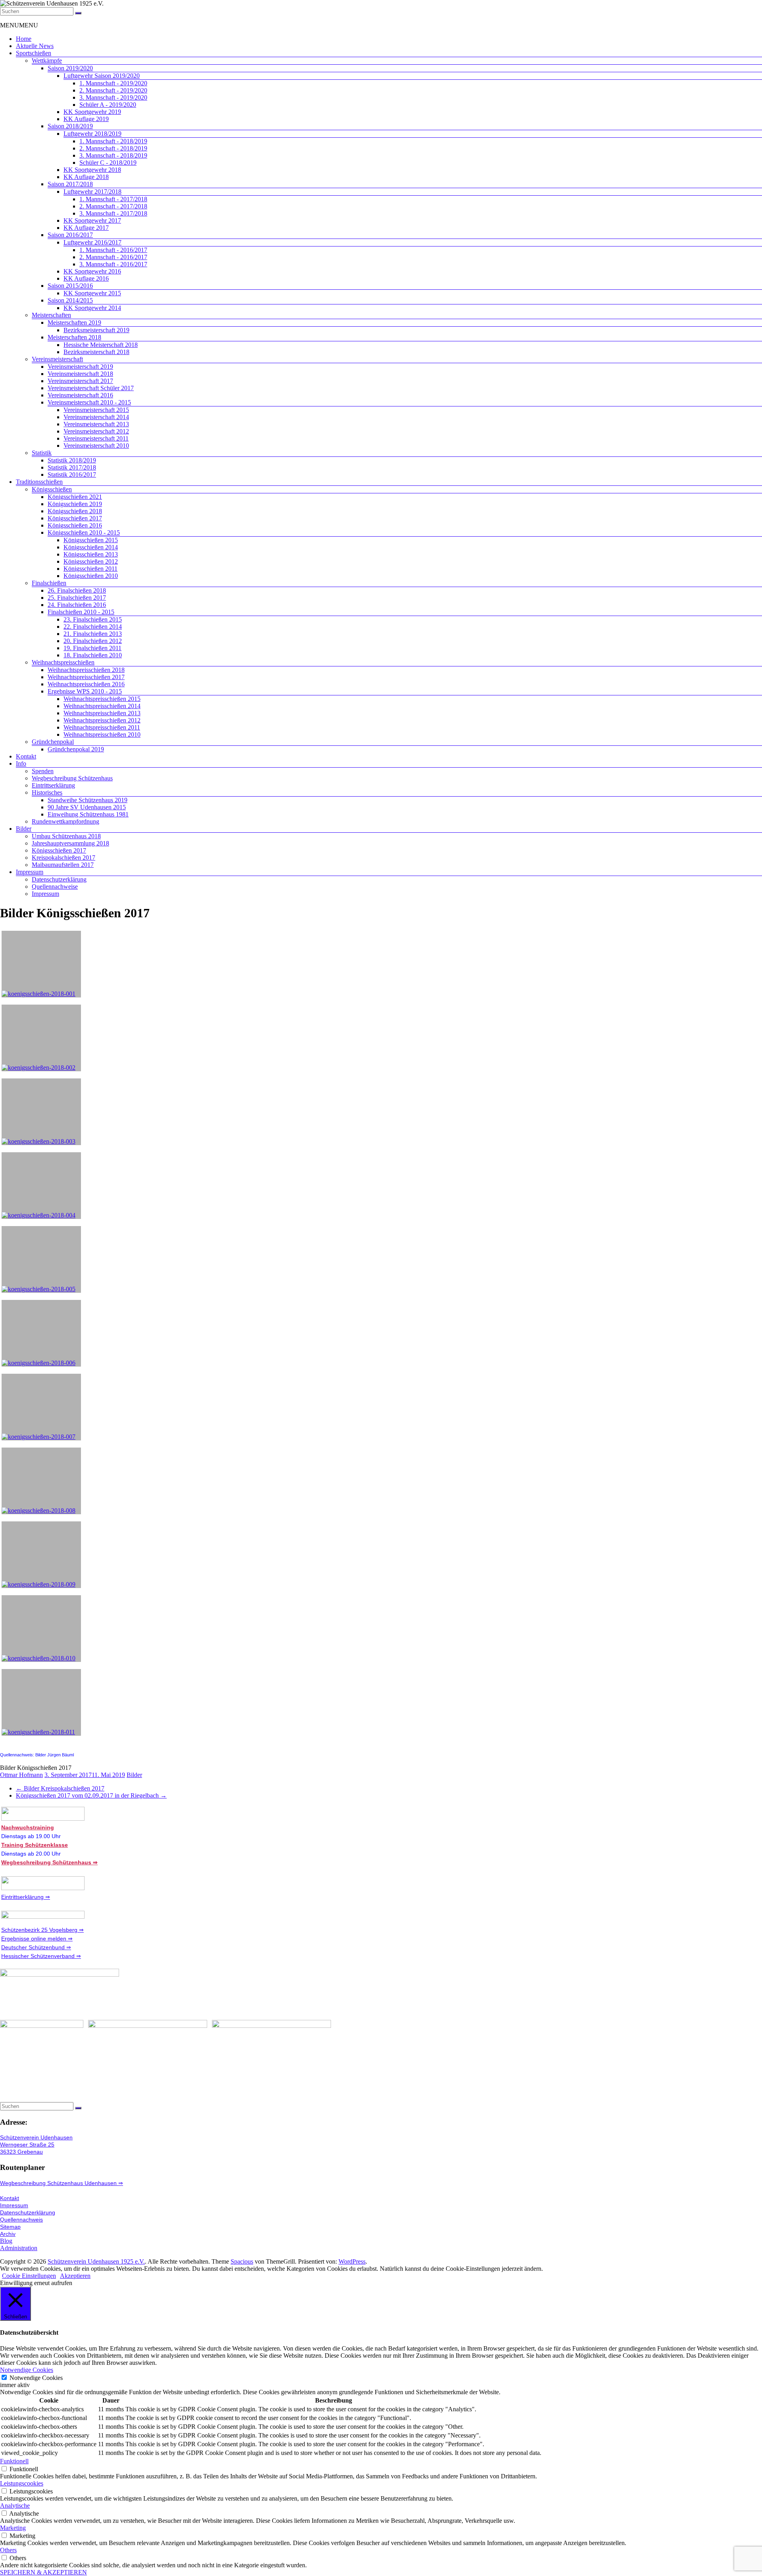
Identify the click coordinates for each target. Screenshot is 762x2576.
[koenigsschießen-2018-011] (41, 1702)
